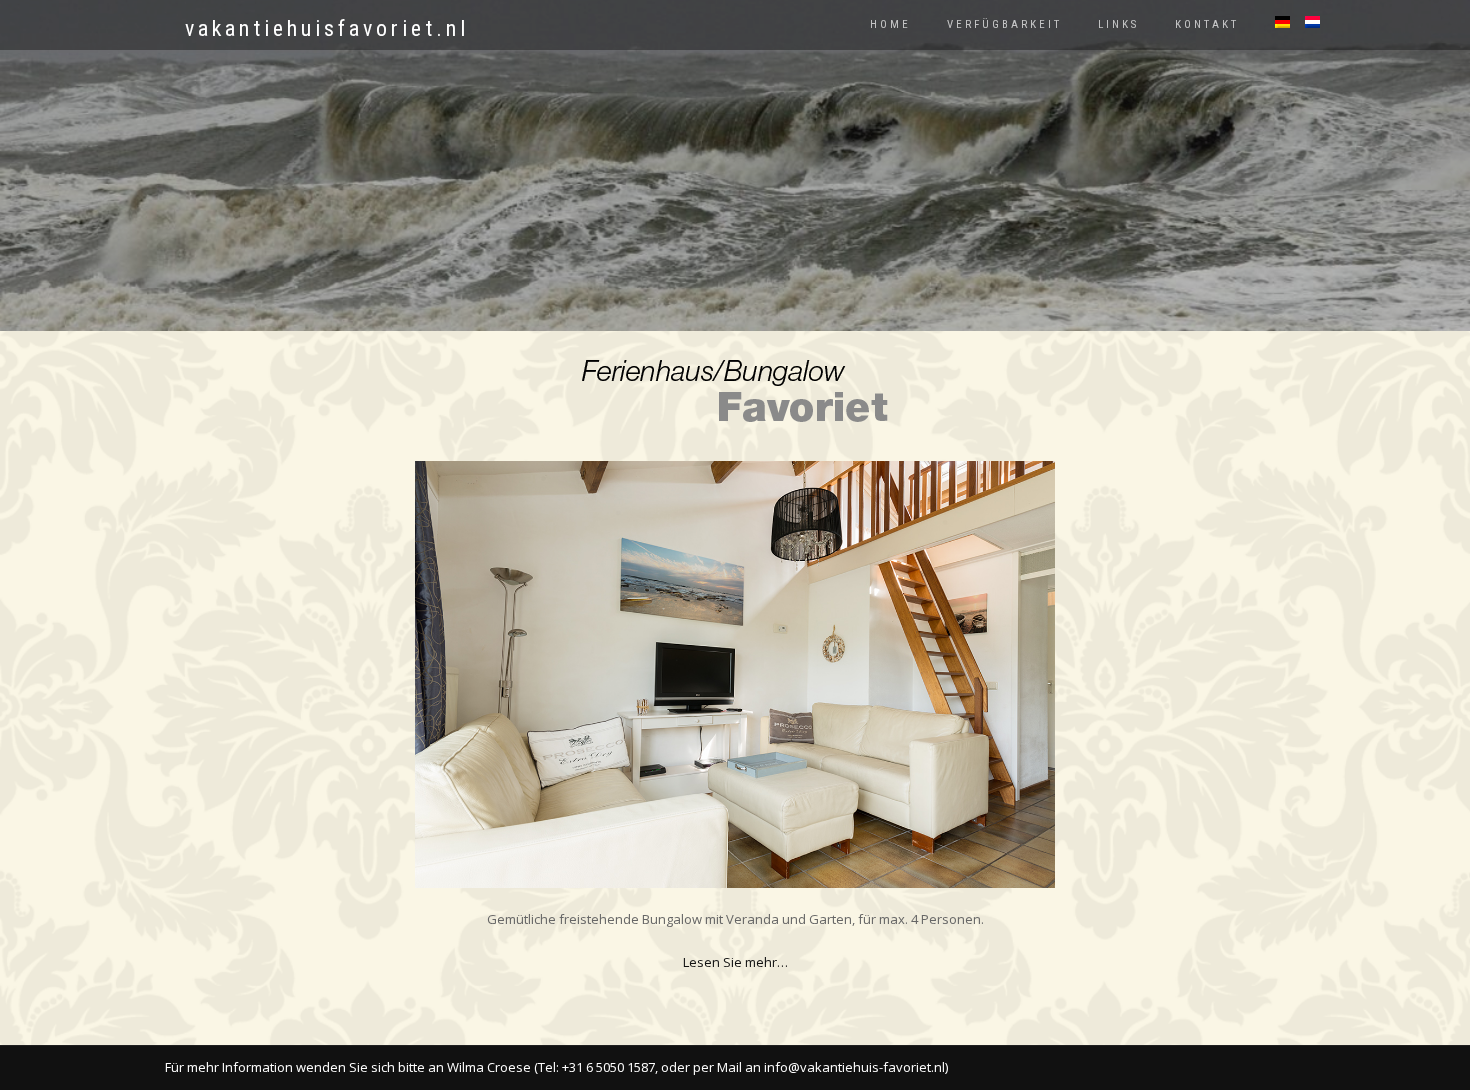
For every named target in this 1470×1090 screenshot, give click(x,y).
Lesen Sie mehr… (735, 962)
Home (890, 24)
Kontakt (1207, 24)
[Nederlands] (1305, 22)
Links (1118, 24)
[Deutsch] (1275, 22)
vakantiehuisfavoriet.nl (327, 29)
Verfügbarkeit (1004, 24)
